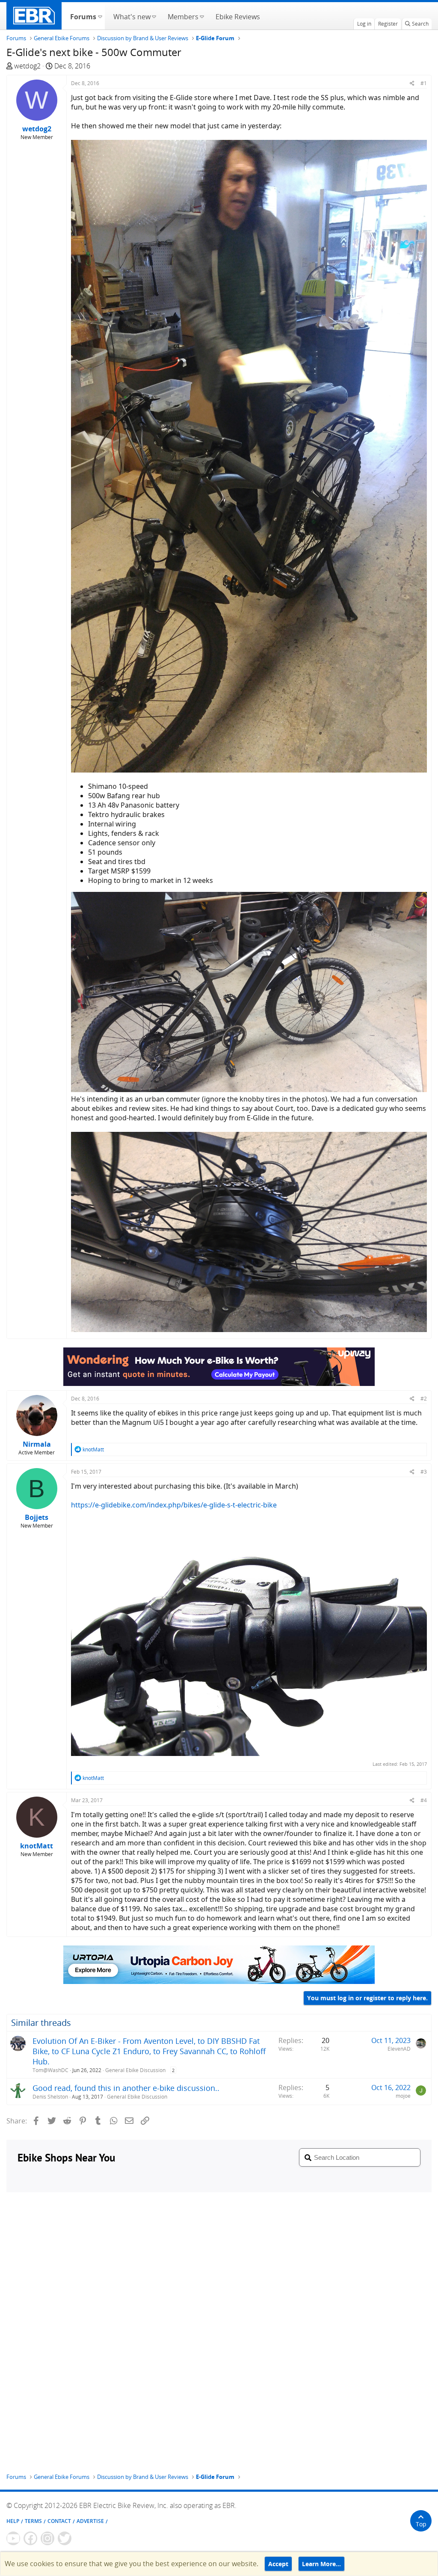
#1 (424, 83)
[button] (100, 16)
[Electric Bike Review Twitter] (65, 2538)
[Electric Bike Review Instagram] (47, 2538)
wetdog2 (27, 66)
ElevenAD (399, 2049)
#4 (424, 1800)
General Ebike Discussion (135, 2070)
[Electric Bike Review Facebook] (30, 2538)
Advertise (90, 2521)
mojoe (403, 2096)
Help (13, 2521)
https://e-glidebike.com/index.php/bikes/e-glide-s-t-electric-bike (174, 1505)
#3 (424, 1472)
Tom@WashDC (50, 2070)
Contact (59, 2521)
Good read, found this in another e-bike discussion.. (126, 2088)
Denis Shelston (50, 2097)
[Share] (412, 83)
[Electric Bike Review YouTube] (13, 2538)
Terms (33, 2521)
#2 (424, 1399)
